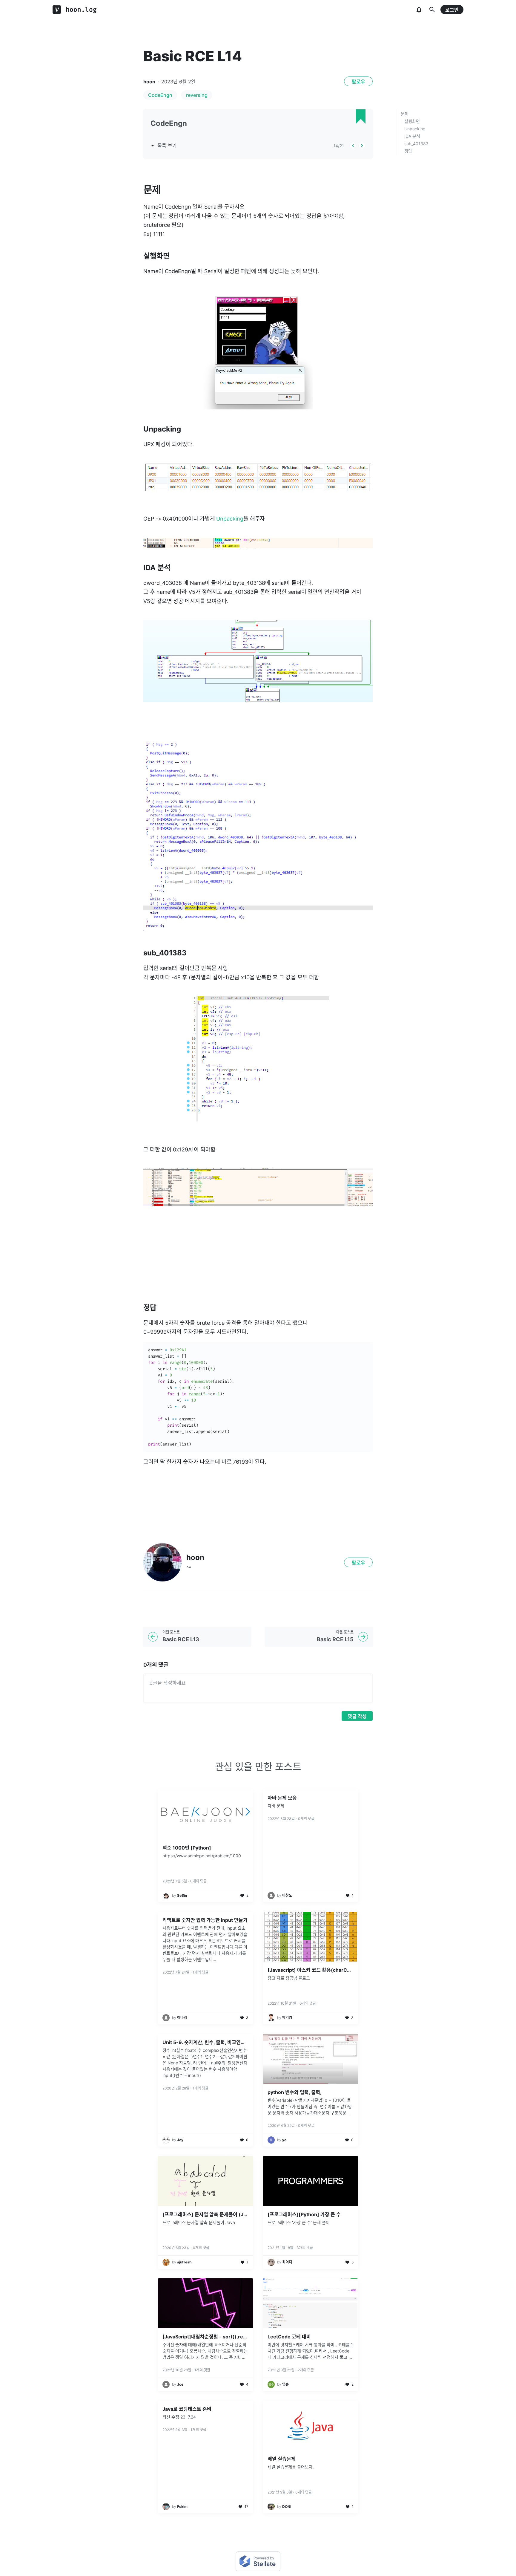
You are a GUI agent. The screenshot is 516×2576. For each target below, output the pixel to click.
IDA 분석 (412, 136)
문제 (405, 114)
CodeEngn (160, 95)
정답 (408, 151)
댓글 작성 (357, 1716)
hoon (149, 82)
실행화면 (412, 121)
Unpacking (415, 129)
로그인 (452, 10)
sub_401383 (416, 144)
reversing (197, 95)
